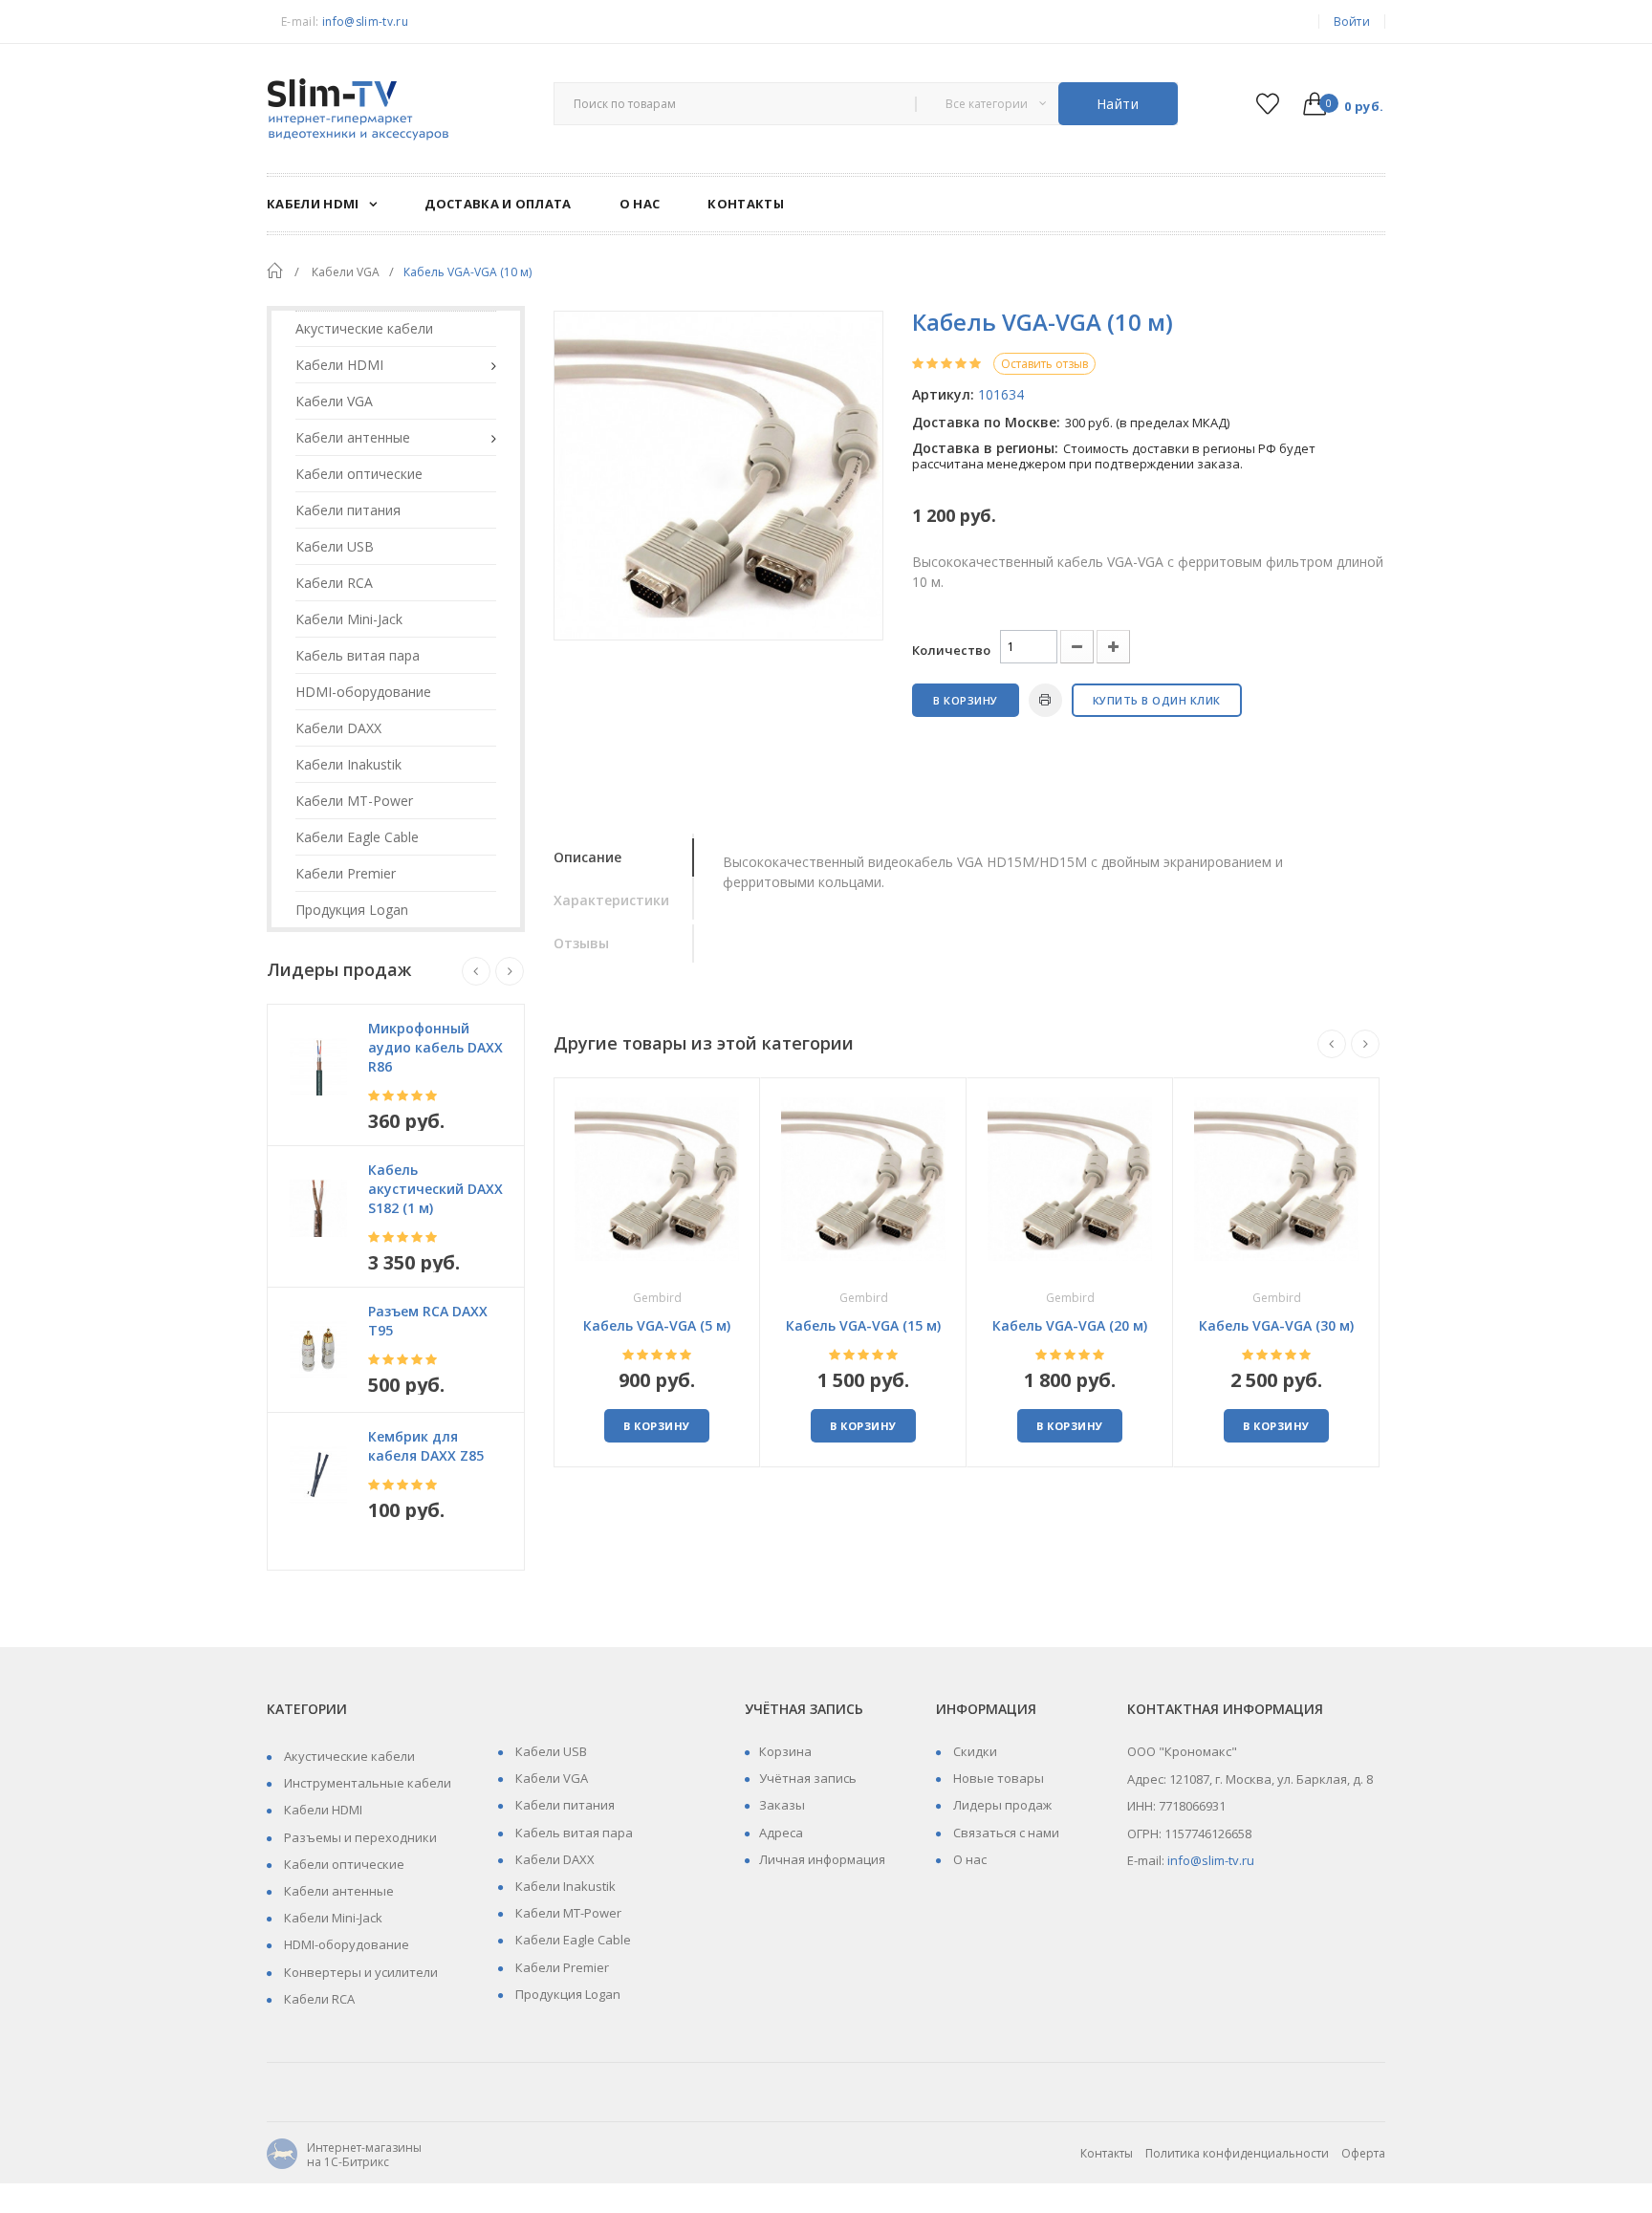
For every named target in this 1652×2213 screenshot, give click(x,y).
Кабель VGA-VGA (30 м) (1276, 1325)
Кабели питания (564, 1805)
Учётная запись (808, 1778)
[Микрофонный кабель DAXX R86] (318, 1067)
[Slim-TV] (396, 111)
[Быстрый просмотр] (657, 1178)
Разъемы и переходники (359, 1837)
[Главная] (274, 271)
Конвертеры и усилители (359, 1972)
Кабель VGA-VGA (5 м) (657, 1325)
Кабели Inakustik (564, 1886)
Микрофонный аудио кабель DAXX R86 (435, 1047)
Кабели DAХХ (554, 1859)
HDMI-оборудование (345, 1944)
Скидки (974, 1751)
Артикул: (943, 394)
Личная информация (822, 1859)
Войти (1352, 22)
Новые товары (997, 1778)
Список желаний (1267, 104)
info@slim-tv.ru (365, 22)
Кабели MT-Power (567, 1913)
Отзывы (581, 943)
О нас (968, 1859)
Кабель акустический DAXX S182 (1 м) (435, 1189)
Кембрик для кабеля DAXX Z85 (426, 1446)
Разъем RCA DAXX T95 (428, 1321)
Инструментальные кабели (366, 1783)
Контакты (1107, 2153)
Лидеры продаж (1001, 1805)
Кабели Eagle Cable (572, 1940)
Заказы (782, 1805)
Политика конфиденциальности (1237, 2153)
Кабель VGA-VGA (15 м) (863, 1325)
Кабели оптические (343, 1864)
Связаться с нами (1005, 1833)
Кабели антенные (337, 1891)
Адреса (781, 1833)
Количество (951, 650)
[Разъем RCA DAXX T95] (318, 1350)
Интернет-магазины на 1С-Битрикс (344, 2155)
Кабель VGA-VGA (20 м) (1070, 1325)
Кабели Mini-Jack (332, 1918)
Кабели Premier (561, 1967)
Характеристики (611, 900)
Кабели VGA (550, 1778)
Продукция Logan (566, 1994)
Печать (1045, 700)
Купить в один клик (1157, 700)
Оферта (1363, 2153)
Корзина (785, 1751)
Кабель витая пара (573, 1833)
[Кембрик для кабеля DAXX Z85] (318, 1475)
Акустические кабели (348, 1756)
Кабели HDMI (322, 1810)
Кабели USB (550, 1751)
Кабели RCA (318, 1999)
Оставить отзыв (1044, 364)
